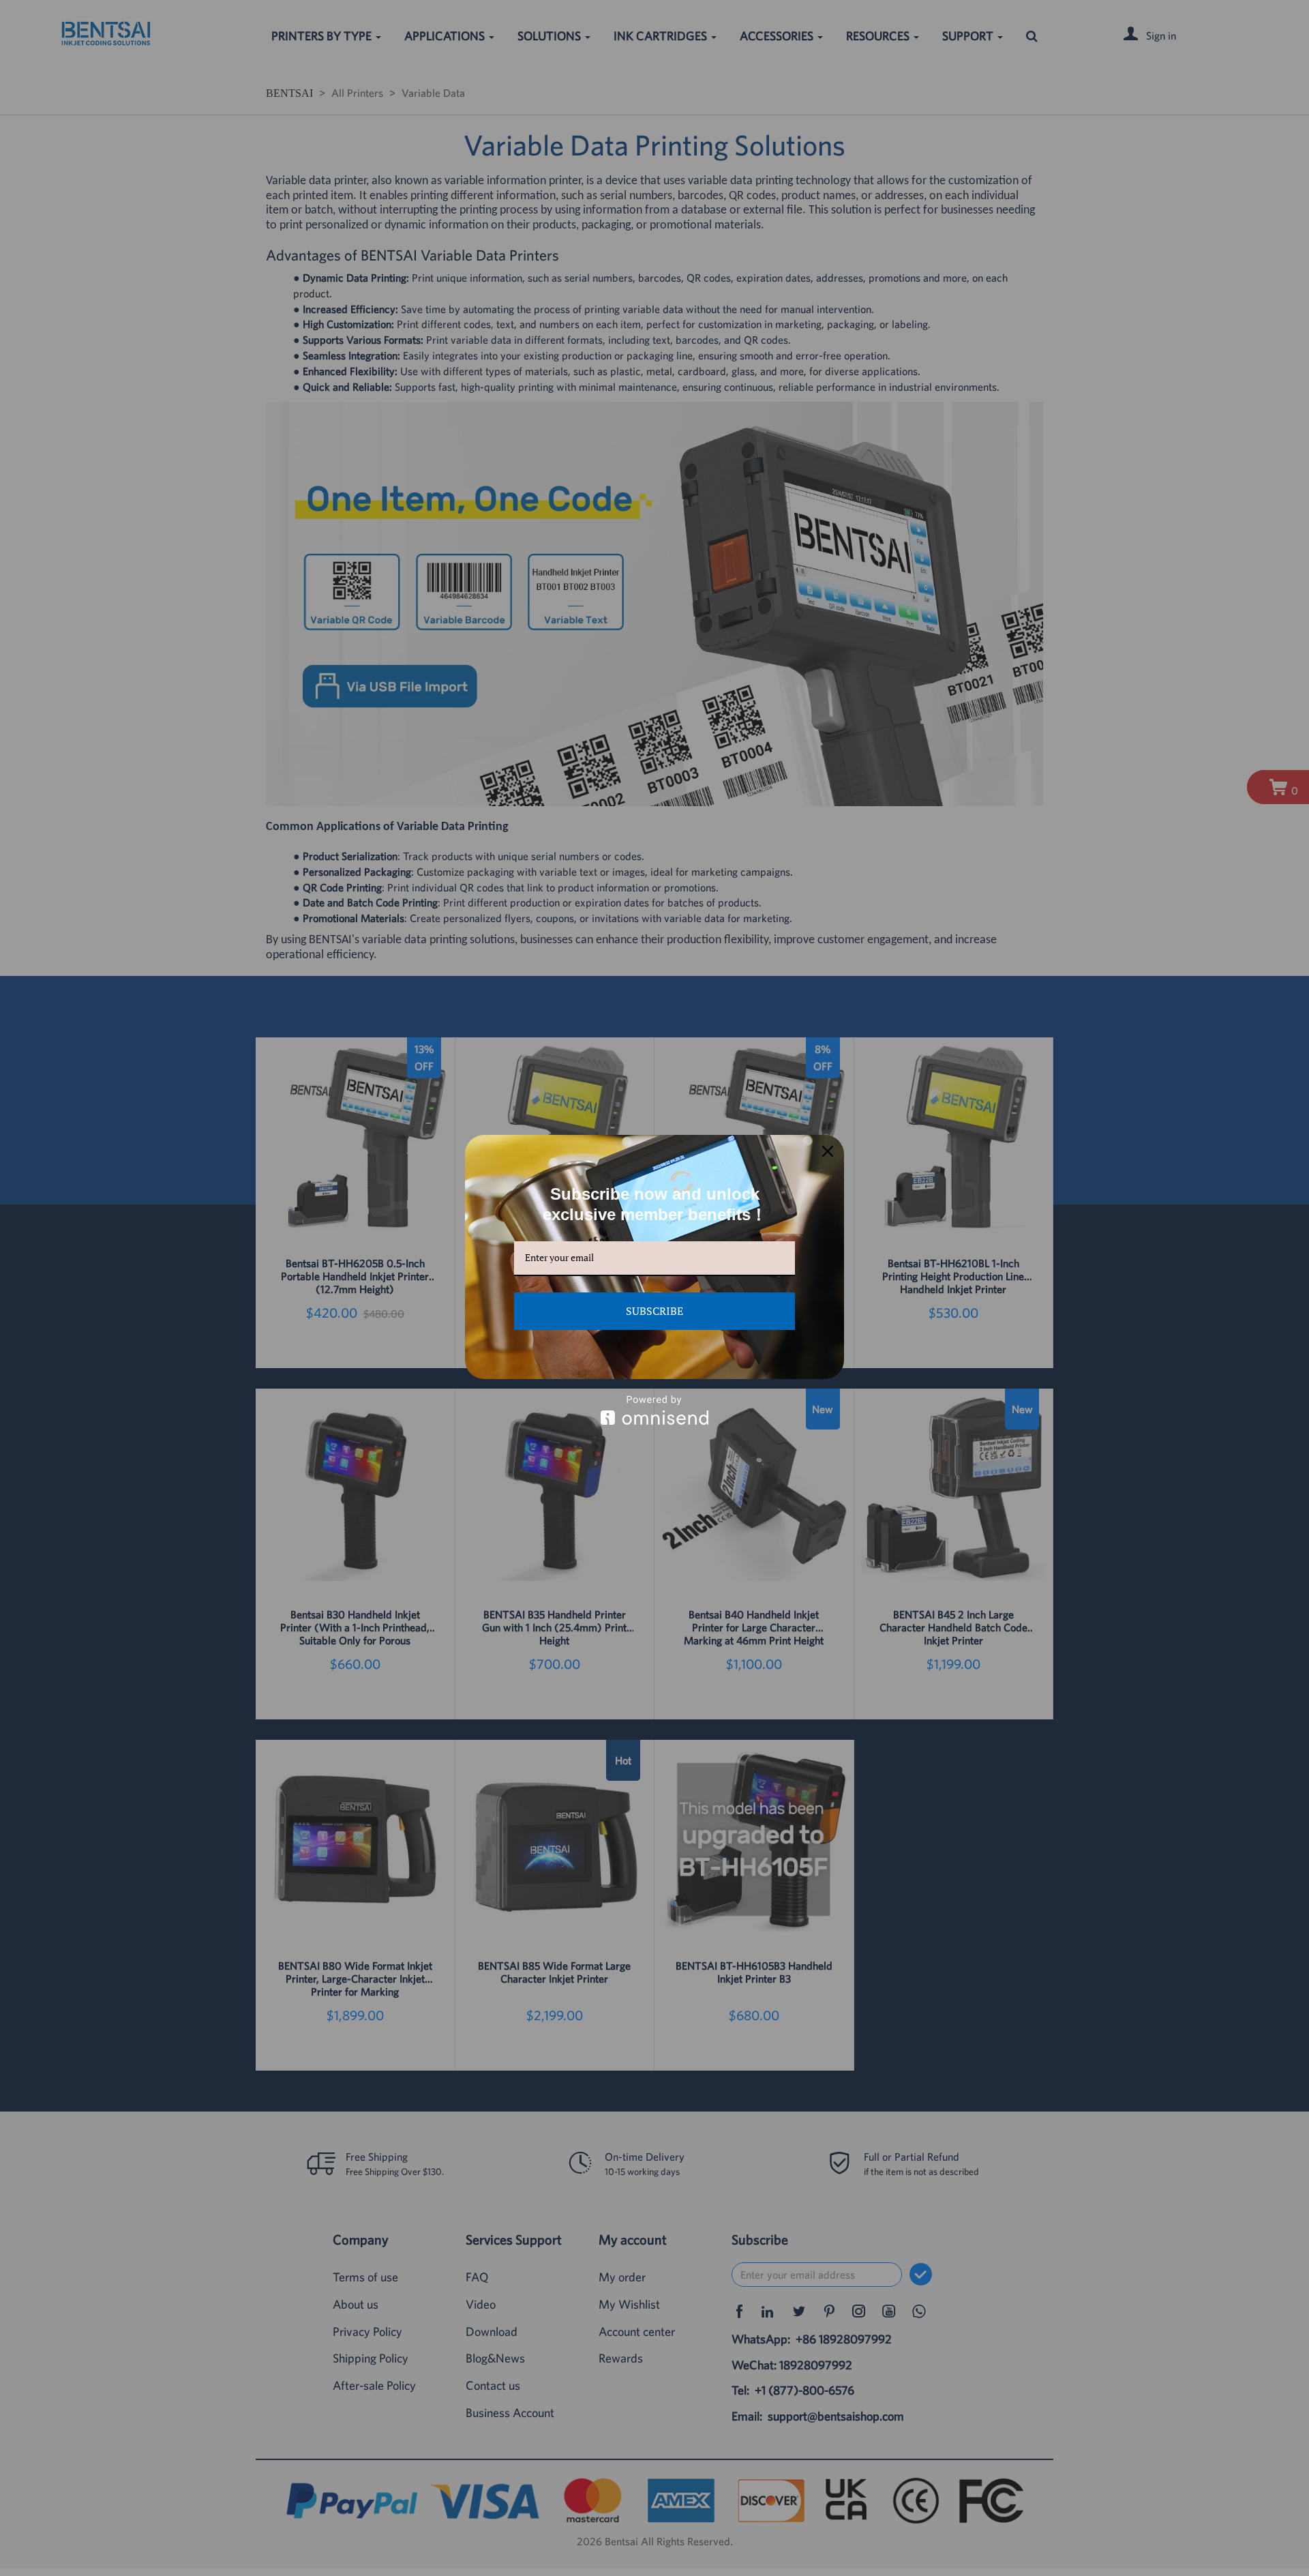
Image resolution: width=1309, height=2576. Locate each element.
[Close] (828, 1151)
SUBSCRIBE (654, 1311)
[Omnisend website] (654, 1410)
